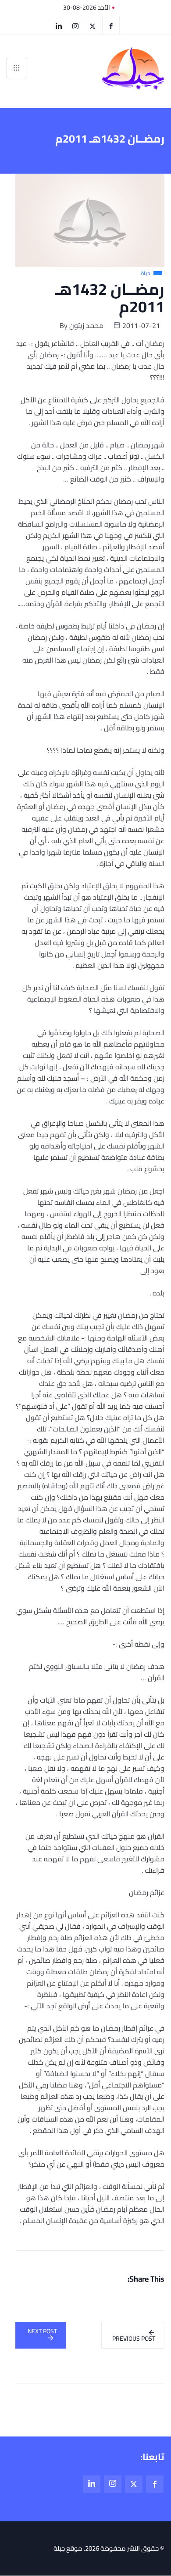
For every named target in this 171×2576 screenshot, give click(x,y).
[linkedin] (59, 25)
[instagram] (76, 25)
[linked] (92, 2484)
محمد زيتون (86, 325)
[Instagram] (113, 2484)
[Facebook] (111, 25)
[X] (93, 25)
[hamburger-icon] (16, 68)
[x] (134, 2484)
